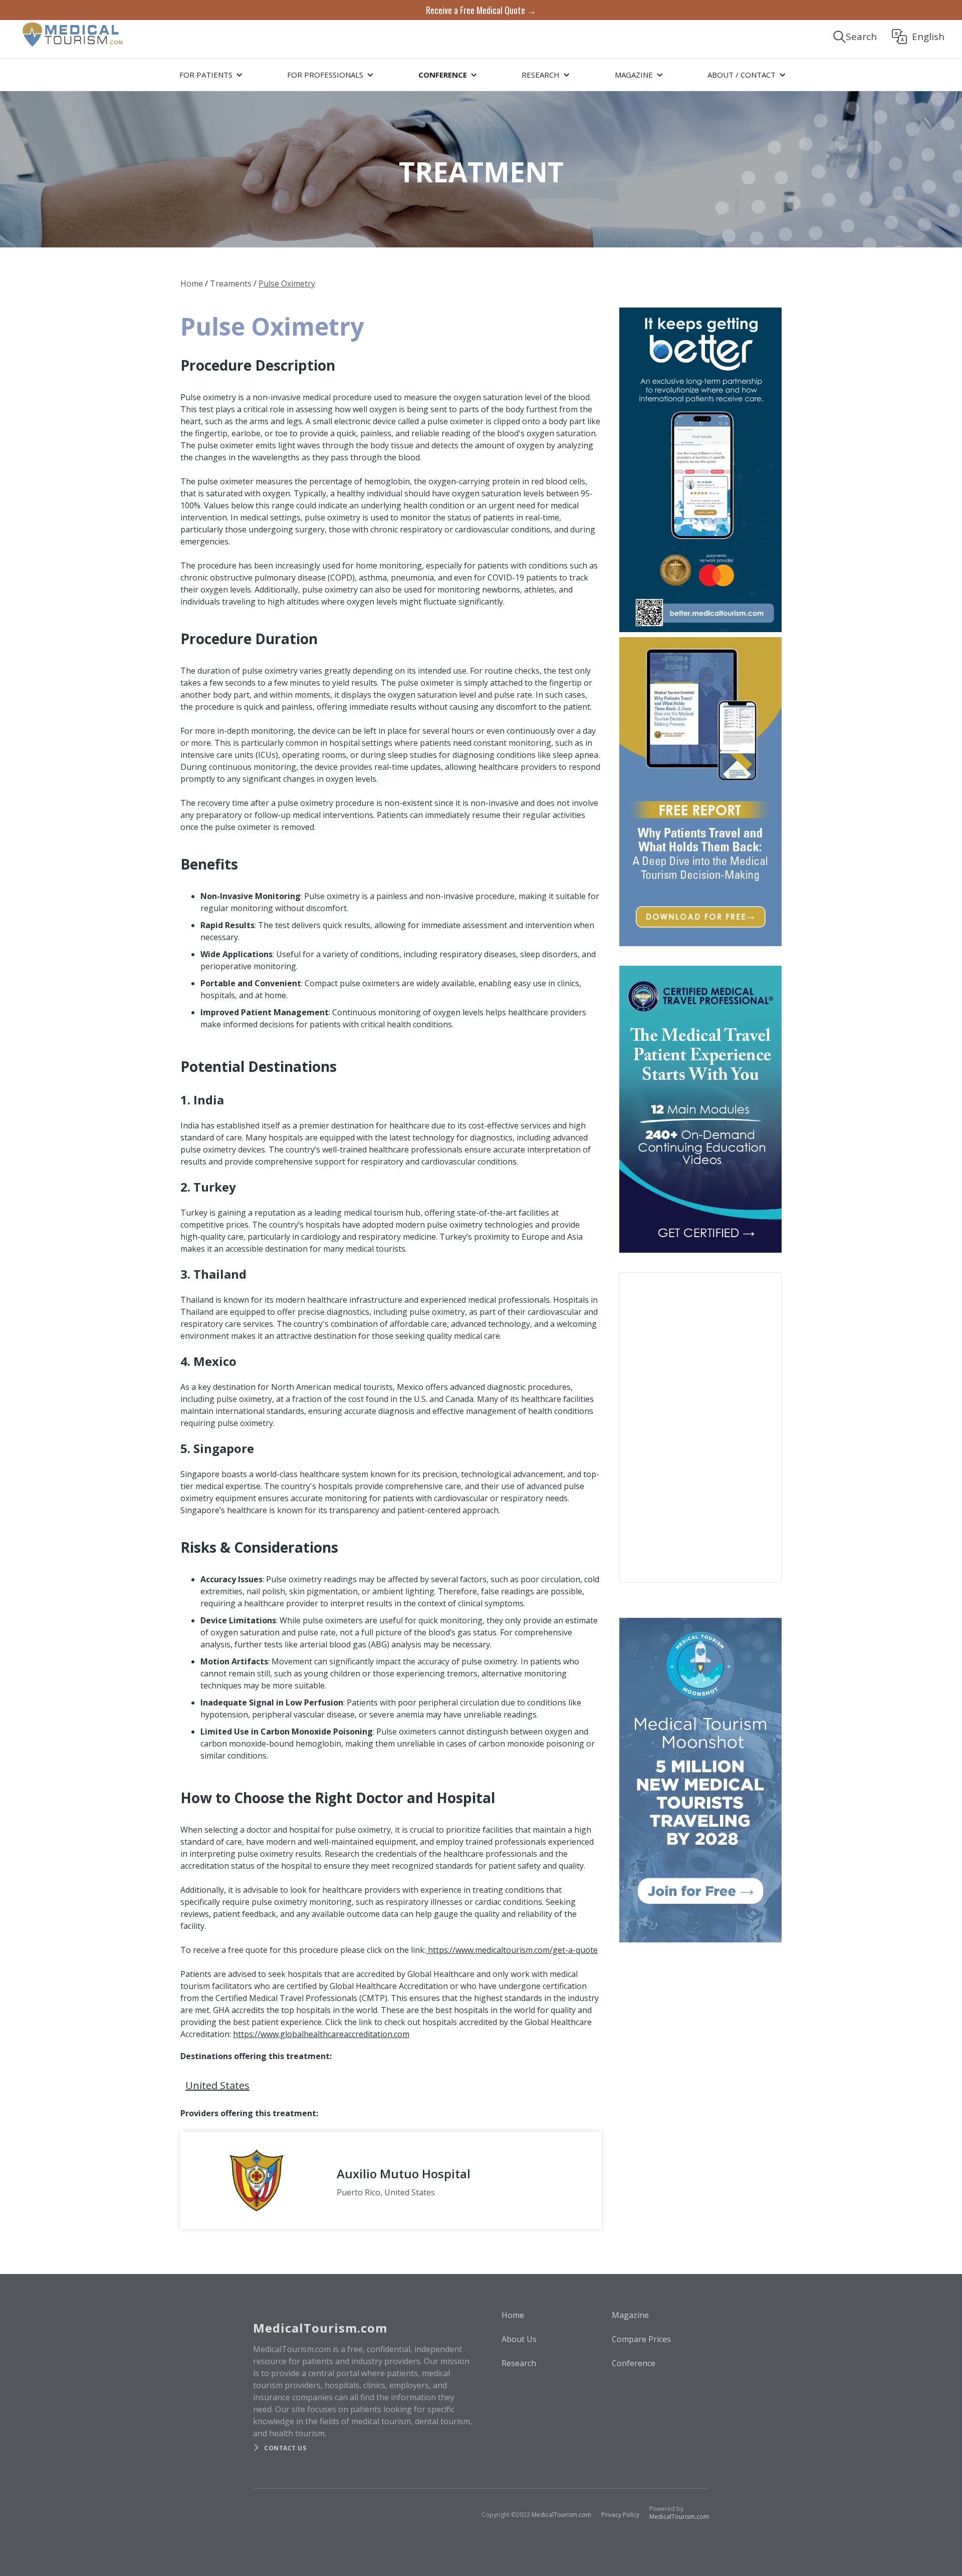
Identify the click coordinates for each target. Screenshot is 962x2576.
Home (192, 283)
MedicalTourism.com (561, 2515)
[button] (209, 75)
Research (519, 2363)
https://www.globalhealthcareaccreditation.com (321, 2034)
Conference (634, 2363)
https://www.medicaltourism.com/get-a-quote (512, 1950)
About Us (519, 2339)
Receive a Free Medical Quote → (481, 10)
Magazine (630, 2315)
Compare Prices (641, 2339)
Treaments (231, 283)
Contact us (285, 2448)
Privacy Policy (620, 2515)
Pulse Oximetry (287, 283)
